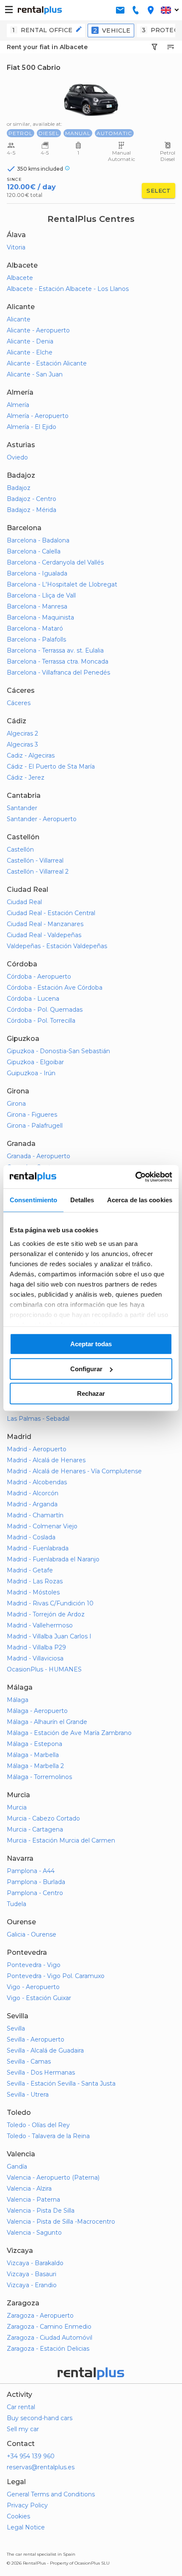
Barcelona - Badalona (38, 540)
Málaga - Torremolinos (39, 1777)
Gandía (17, 2166)
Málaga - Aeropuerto (37, 1711)
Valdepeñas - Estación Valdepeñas (57, 946)
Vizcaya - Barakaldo (35, 2263)
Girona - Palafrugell (35, 1126)
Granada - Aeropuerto (39, 1156)
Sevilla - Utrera (28, 2095)
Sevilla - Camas (29, 2061)
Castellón (20, 849)
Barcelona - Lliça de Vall (41, 595)
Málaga (18, 1700)
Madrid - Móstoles (33, 1592)
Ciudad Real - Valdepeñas (44, 935)
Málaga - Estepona (34, 1744)
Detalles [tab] (82, 1200)
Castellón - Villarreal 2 (38, 872)
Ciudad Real (24, 902)
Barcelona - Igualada (37, 573)
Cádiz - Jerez (26, 778)
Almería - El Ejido (32, 427)
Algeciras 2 (22, 733)
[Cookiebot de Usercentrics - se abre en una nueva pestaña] (135, 1177)
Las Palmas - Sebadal (38, 1419)
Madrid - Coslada (31, 1537)
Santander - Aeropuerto (42, 819)
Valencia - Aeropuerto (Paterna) (53, 2178)
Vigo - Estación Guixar (39, 1998)
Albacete (20, 278)
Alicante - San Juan (35, 374)
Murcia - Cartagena (35, 1829)
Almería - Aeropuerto (38, 416)
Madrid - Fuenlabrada (38, 1548)
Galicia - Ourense (32, 1934)
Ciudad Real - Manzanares (45, 924)
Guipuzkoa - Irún (31, 1073)
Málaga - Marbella (33, 1755)
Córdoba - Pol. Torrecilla (41, 1021)
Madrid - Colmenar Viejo (42, 1526)
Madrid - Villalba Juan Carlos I (49, 1636)
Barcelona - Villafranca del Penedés (58, 672)
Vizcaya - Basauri (32, 2274)
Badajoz (19, 488)
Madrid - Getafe (30, 1570)
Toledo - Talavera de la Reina (48, 2136)
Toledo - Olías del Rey (38, 2125)
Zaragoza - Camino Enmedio (49, 2327)
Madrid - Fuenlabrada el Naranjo (53, 1559)
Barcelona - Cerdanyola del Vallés (55, 562)
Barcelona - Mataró (35, 628)
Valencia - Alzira (29, 2189)
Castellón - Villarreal (35, 861)
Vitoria (16, 247)
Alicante (19, 319)
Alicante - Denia (30, 341)
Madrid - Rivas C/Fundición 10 (50, 1603)
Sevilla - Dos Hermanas (41, 2072)
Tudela (17, 1904)
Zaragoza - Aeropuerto (40, 2316)
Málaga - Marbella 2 (35, 1766)
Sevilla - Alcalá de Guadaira (45, 2050)
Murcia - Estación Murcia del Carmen (61, 1840)
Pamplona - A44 (31, 1871)
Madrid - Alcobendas (37, 1482)
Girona (16, 1104)
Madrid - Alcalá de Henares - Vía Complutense (74, 1471)
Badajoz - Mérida (32, 510)
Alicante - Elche (30, 352)
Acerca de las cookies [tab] (140, 1200)
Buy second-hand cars (40, 2418)
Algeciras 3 (22, 744)
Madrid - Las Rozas (35, 1581)
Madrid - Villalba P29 (36, 1647)
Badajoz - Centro (32, 499)
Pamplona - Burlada (36, 1882)
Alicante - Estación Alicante (47, 363)
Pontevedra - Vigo (34, 1965)
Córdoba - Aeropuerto (39, 977)
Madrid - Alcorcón (33, 1493)
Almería (18, 405)
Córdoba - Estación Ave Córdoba (55, 988)
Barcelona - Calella (34, 551)
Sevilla (16, 2028)
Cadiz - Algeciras (31, 755)
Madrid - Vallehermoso (40, 1625)
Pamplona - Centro (35, 1893)
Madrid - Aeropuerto (37, 1449)
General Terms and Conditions (51, 2494)
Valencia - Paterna (33, 2200)
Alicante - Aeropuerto (38, 330)
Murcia (17, 1807)
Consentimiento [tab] (33, 1200)
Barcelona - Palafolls (36, 639)
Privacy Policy (27, 2505)
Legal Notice (26, 2527)
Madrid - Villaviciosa (35, 1658)
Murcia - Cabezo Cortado (43, 1818)
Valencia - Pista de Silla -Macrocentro (61, 2222)
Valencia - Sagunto (34, 2233)
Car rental (21, 2407)
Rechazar (91, 1393)
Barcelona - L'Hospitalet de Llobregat (62, 584)
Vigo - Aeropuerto (33, 1987)
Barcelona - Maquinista (40, 617)
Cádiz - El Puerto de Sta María (51, 766)
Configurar (86, 1369)
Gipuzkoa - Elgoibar (35, 1062)
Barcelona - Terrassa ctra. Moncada (58, 661)
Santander (22, 808)
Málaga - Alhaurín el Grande (47, 1722)
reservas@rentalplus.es (41, 2467)
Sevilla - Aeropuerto (36, 2039)
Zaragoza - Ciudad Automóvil (50, 2338)
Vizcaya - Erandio (32, 2285)
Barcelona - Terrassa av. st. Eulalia (55, 650)
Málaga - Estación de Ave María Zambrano (69, 1733)
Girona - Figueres (32, 1115)
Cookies (18, 2516)
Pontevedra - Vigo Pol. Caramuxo (56, 1976)
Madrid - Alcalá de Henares (46, 1460)
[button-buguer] (9, 10)
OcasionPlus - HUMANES (44, 1669)
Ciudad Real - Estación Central (51, 913)
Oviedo (17, 457)
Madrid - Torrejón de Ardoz (46, 1614)
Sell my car (23, 2429)
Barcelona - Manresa (37, 606)
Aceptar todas (91, 1344)
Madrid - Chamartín (35, 1515)
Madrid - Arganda (32, 1504)
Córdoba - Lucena (33, 999)
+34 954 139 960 (31, 2456)
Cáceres (19, 703)
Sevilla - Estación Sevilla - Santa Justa (61, 2083)
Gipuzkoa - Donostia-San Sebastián (58, 1051)
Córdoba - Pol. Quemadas (45, 1010)
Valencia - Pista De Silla (41, 2211)
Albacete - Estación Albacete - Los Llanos (68, 289)
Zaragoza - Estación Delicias (48, 2349)
